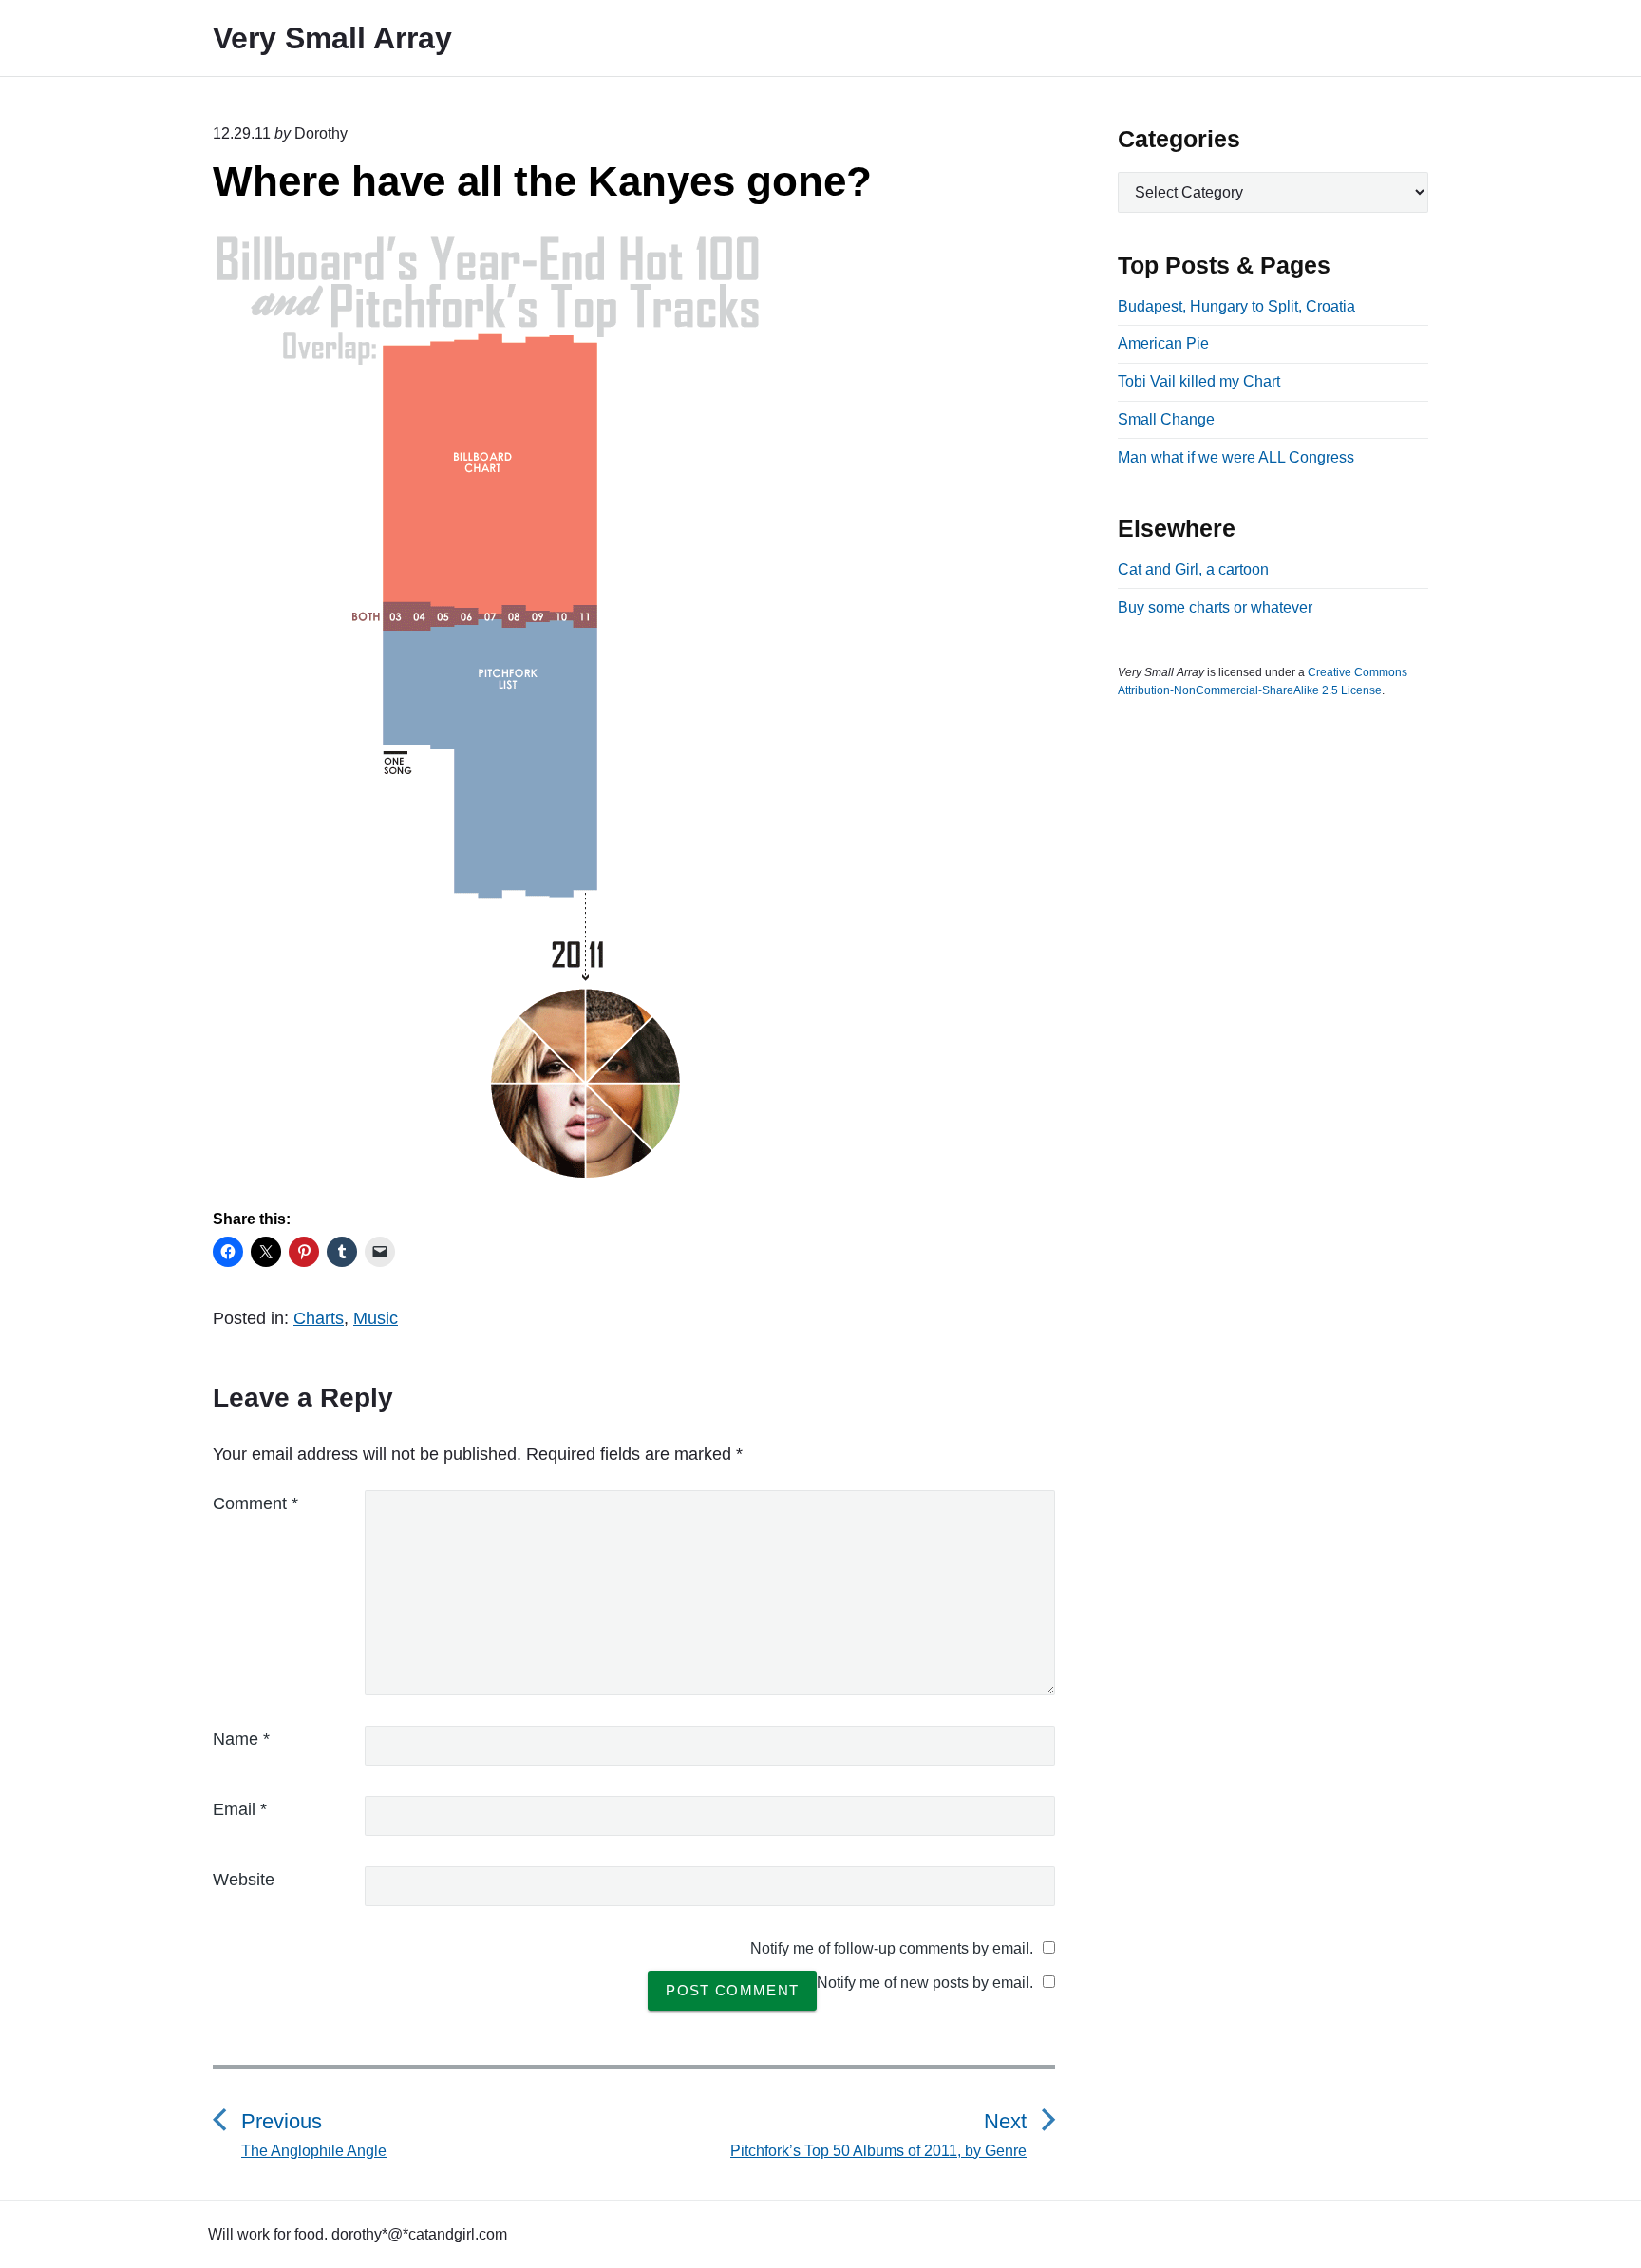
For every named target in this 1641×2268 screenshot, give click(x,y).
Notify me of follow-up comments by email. (892, 1948)
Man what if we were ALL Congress (1236, 457)
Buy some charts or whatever (1215, 607)
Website (244, 1880)
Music (376, 1318)
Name (241, 1739)
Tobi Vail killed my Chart (1199, 381)
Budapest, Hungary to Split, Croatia (1236, 306)
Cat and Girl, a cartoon (1193, 569)
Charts (319, 1318)
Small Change (1166, 419)
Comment (255, 1503)
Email (240, 1809)
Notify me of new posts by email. (925, 1983)
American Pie (1163, 343)
